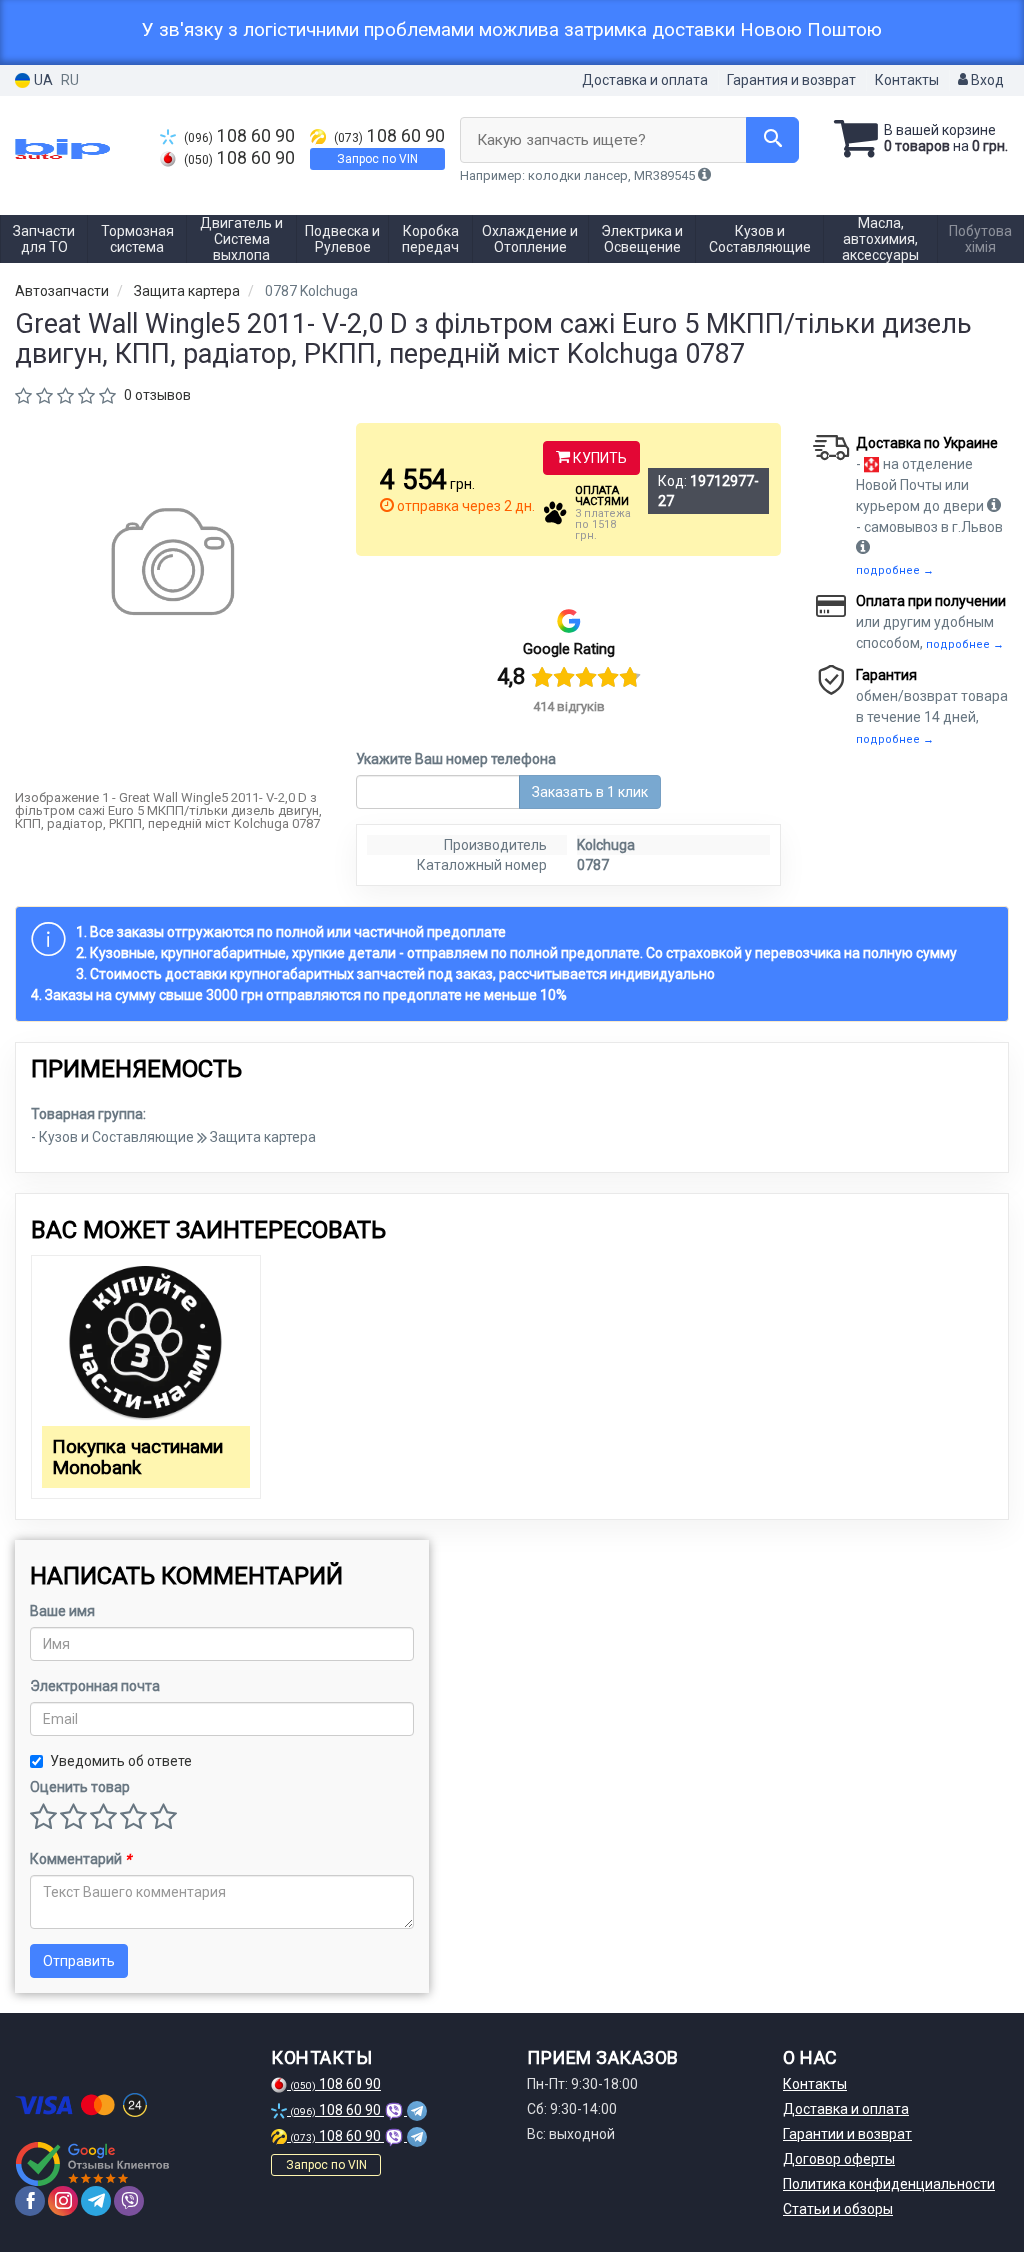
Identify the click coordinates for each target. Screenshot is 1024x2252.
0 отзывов (157, 395)
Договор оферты (839, 2159)
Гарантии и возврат (847, 2134)
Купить (598, 458)
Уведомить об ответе (121, 1761)
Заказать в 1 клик (590, 792)
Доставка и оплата (645, 80)
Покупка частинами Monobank (137, 1457)
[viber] (129, 2201)
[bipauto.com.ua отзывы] (92, 2164)
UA (42, 80)
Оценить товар (80, 1787)
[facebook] (30, 2201)
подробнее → (895, 570)
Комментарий (80, 1859)
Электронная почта (95, 1686)
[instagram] (63, 2201)
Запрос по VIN (377, 159)
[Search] (772, 140)
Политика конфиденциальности (889, 2184)
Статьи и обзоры (838, 2209)
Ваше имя (62, 1611)
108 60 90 (239, 136)
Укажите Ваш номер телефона (456, 759)
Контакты (907, 80)
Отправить (79, 1961)
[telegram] (96, 2201)
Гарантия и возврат (791, 80)
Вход (986, 80)
